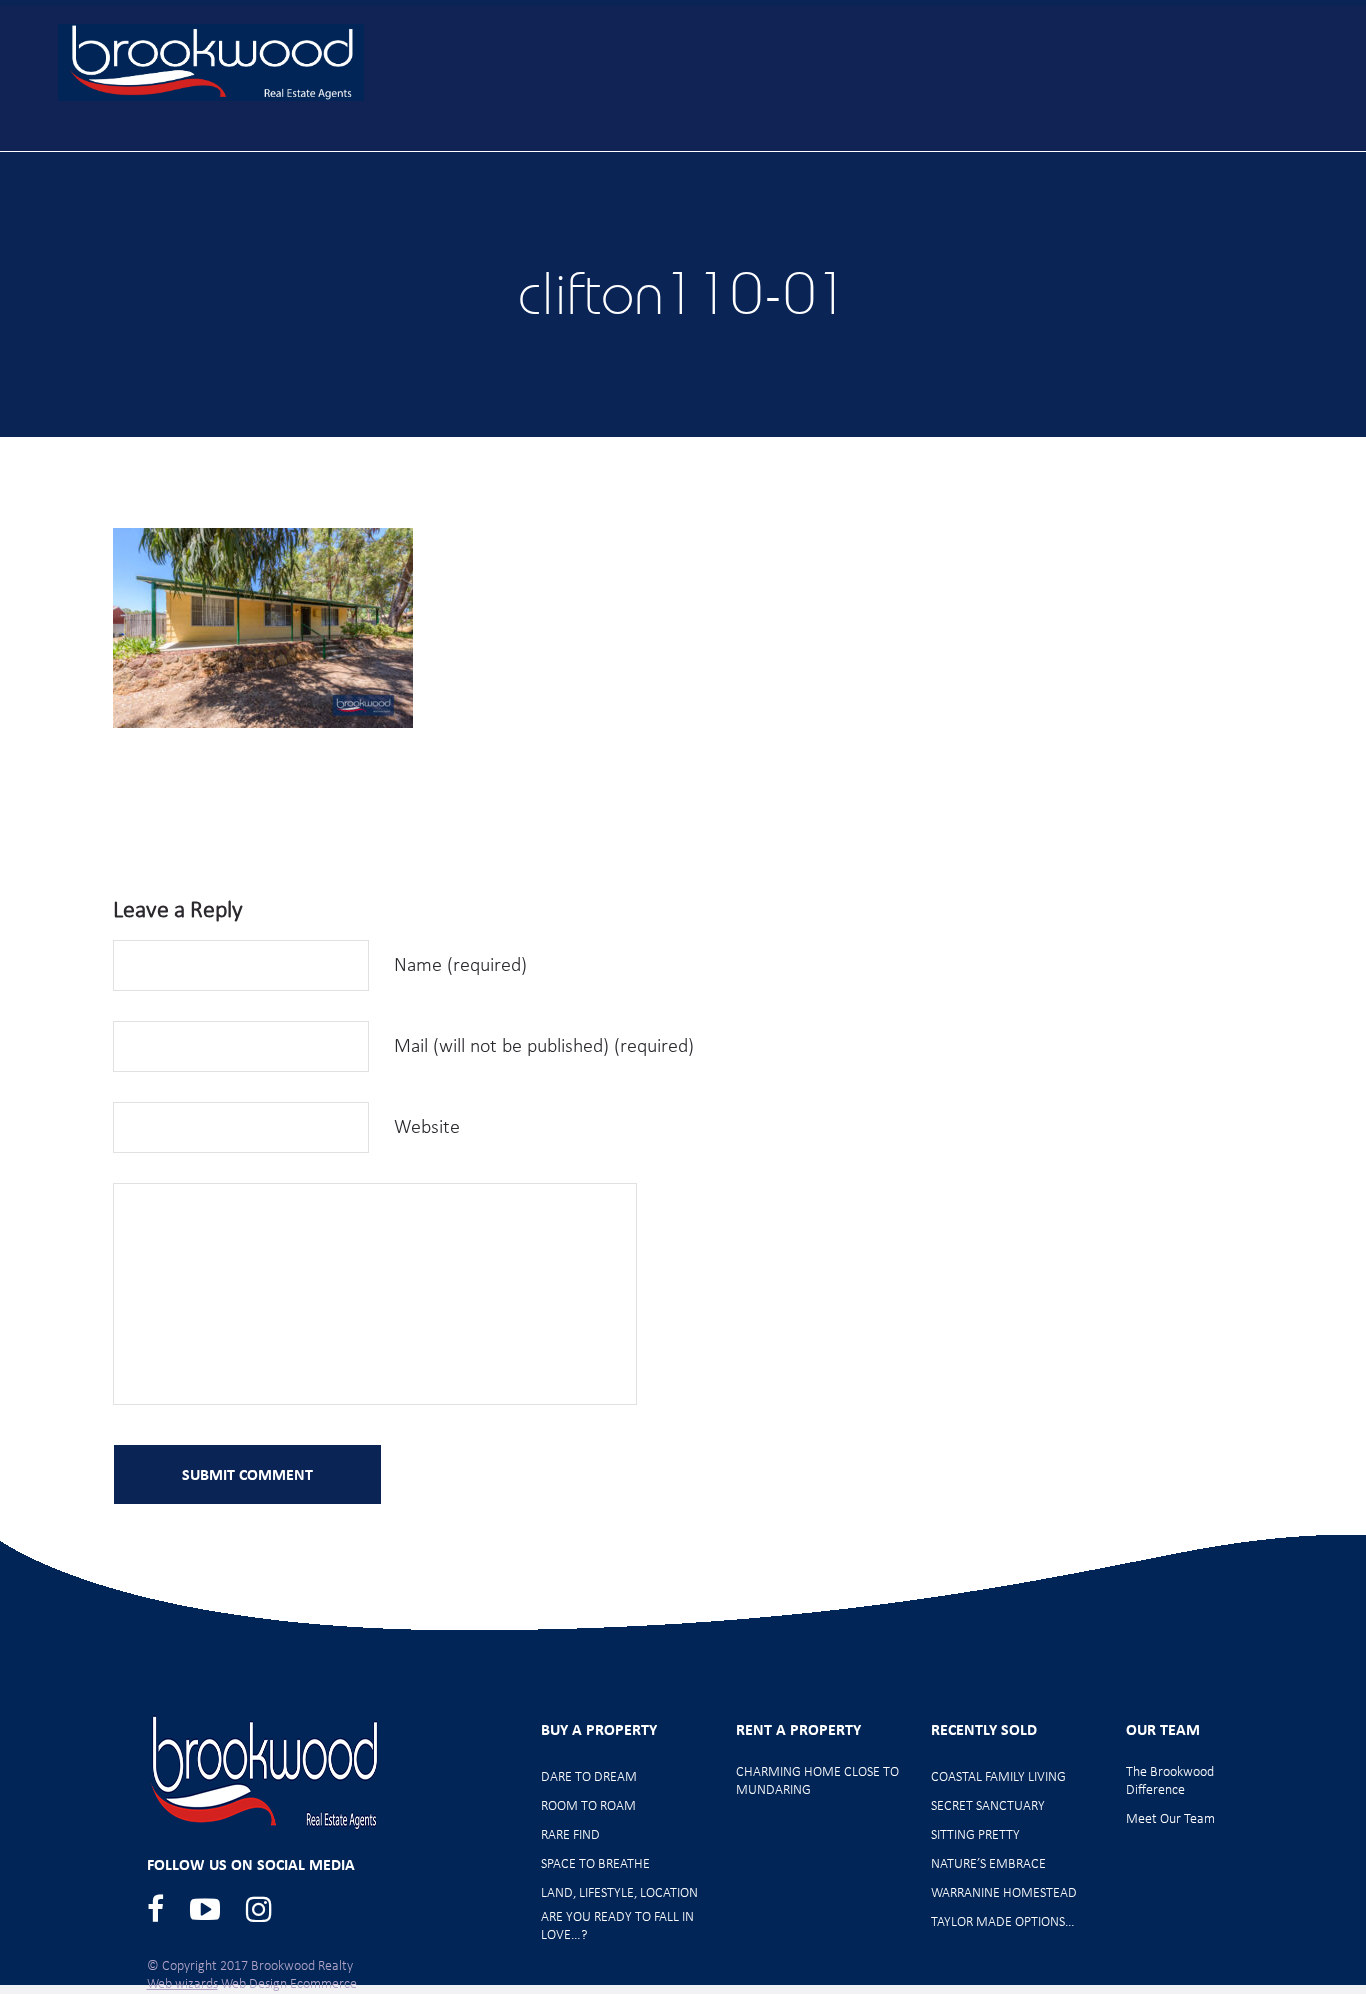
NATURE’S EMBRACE (988, 1864)
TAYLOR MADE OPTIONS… (1003, 1922)
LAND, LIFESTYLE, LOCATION (619, 1893)
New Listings (586, 150)
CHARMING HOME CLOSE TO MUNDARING (817, 1781)
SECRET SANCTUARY (988, 1806)
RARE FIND (570, 1835)
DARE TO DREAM (589, 1777)
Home (390, 150)
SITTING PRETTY (975, 1835)
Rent (1006, 150)
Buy (476, 150)
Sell (925, 150)
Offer (844, 150)
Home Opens (728, 150)
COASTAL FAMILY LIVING (998, 1777)
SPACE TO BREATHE (595, 1864)
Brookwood (211, 62)
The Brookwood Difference (1170, 1781)
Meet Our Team (1130, 150)
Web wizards (182, 1984)
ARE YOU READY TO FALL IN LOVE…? (617, 1926)
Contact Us (1276, 150)
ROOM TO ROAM (588, 1806)
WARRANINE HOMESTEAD (1004, 1893)
